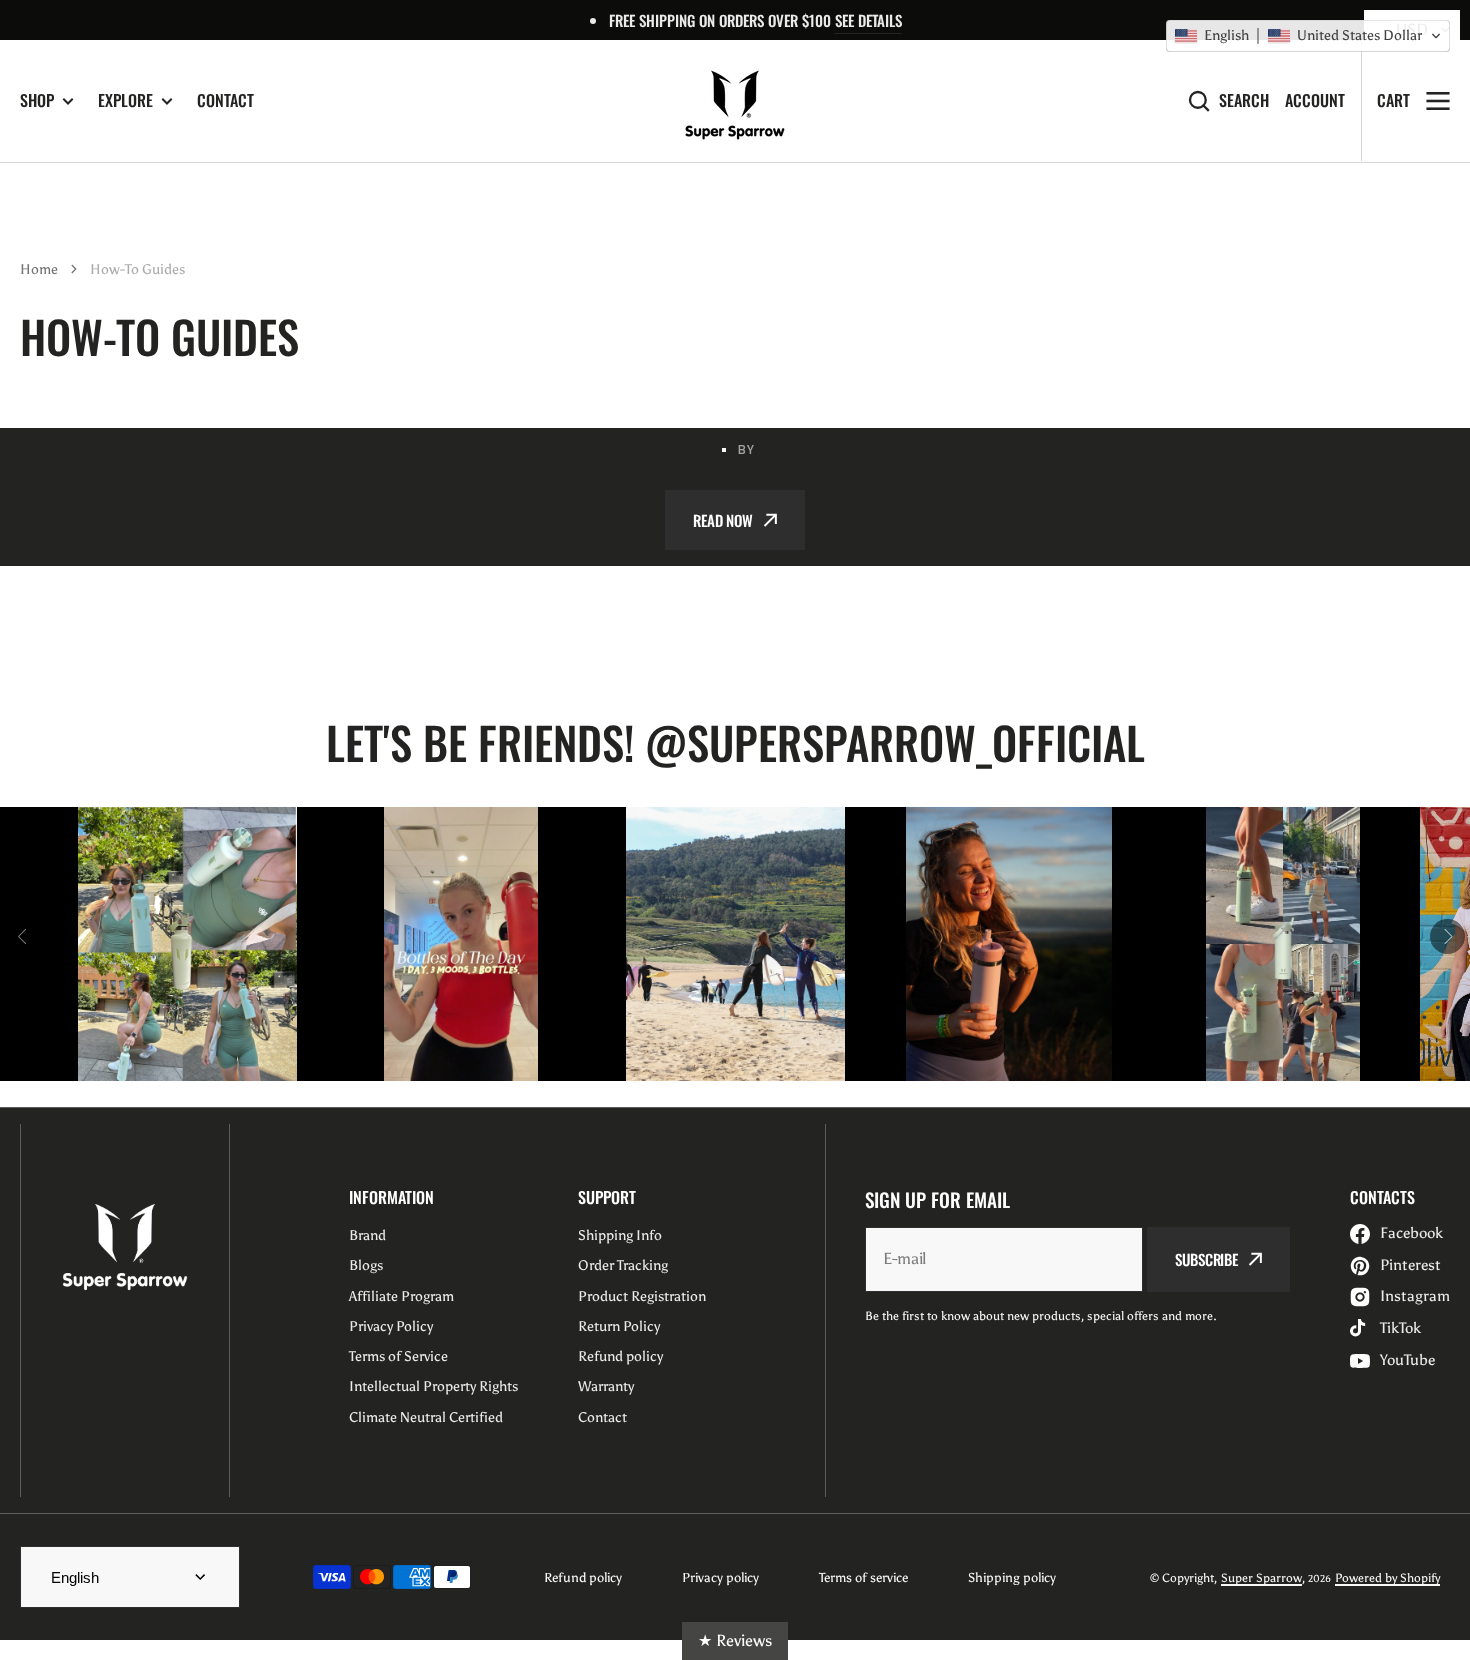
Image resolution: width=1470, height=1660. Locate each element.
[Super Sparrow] (735, 101)
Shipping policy (1012, 1577)
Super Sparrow (1261, 1578)
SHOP (37, 100)
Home (39, 269)
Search (1244, 100)
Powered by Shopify (1387, 1578)
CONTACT (225, 100)
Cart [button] (1393, 100)
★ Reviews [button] (735, 1640)
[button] (1308, 36)
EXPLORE (125, 100)
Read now (723, 520)
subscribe (1206, 1259)
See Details (868, 20)
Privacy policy (720, 1577)
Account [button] (1315, 100)
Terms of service (863, 1577)
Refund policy (583, 1577)
